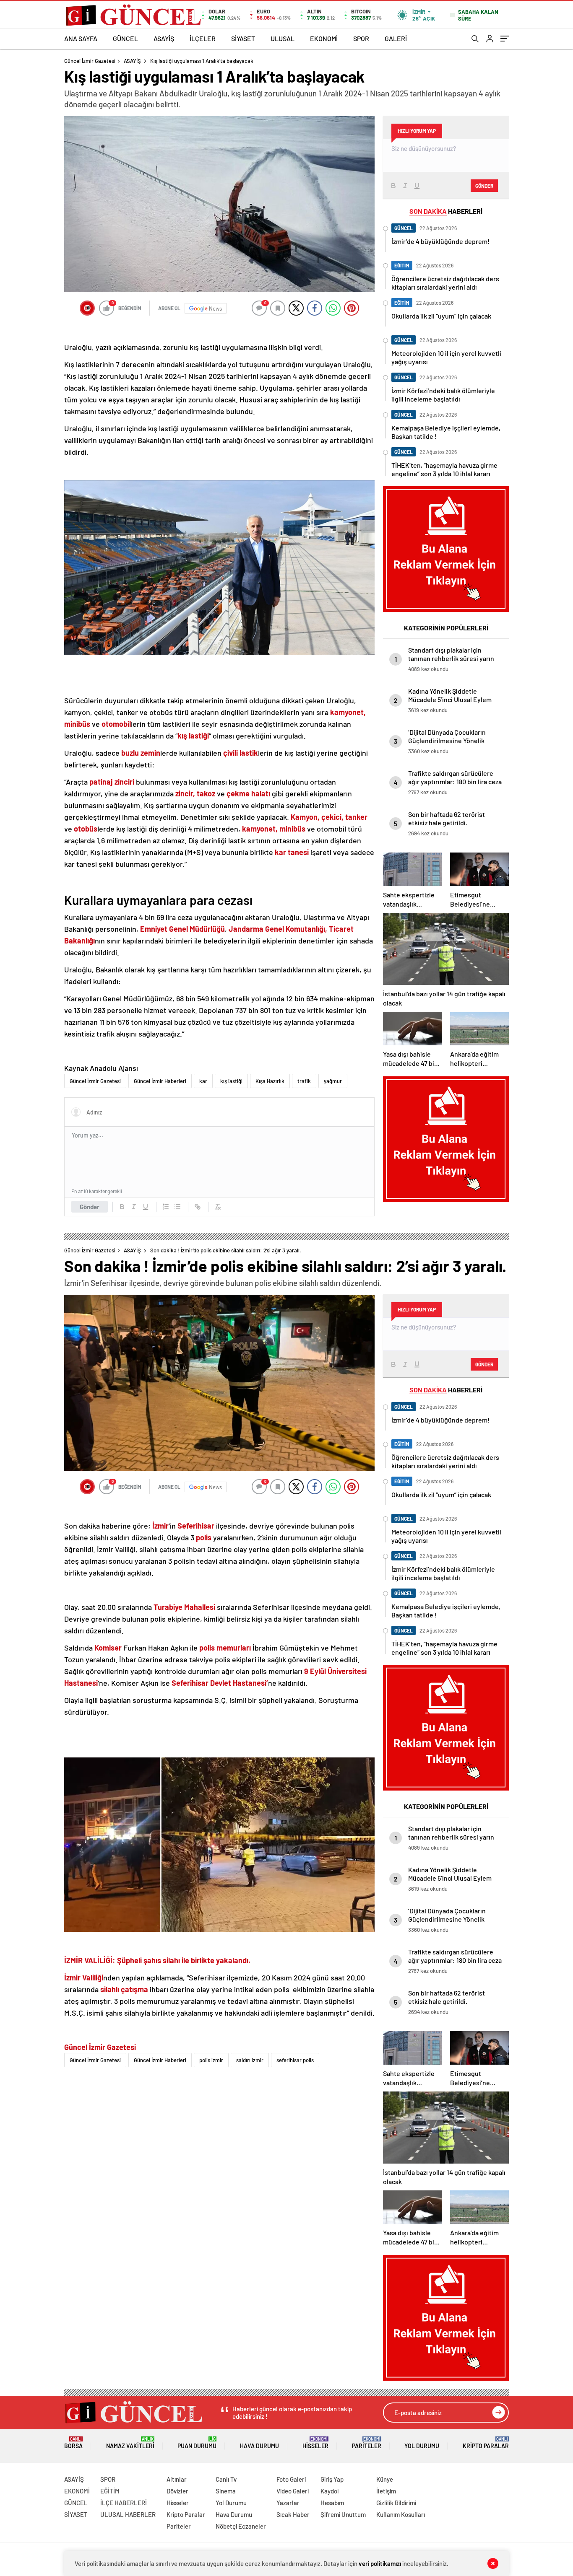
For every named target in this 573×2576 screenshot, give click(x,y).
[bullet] (177, 1207)
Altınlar (177, 2479)
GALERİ (396, 38)
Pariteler (367, 2443)
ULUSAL (283, 38)
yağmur (333, 1081)
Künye (385, 2479)
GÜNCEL (125, 38)
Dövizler (177, 2491)
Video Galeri (293, 2491)
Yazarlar (288, 2503)
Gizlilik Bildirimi (396, 2503)
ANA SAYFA (81, 38)
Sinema (226, 2491)
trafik (304, 1081)
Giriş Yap (332, 2479)
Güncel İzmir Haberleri (160, 1081)
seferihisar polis (295, 2060)
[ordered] (166, 1207)
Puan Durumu (197, 2443)
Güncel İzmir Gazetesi (90, 61)
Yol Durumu (422, 2446)
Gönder (90, 1207)
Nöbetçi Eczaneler (241, 2526)
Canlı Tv (226, 2479)
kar (203, 1081)
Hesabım (332, 2503)
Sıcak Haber (293, 2514)
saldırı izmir (250, 2060)
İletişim (386, 2491)
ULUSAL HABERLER (128, 2514)
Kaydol (330, 2491)
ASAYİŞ (164, 38)
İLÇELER (203, 38)
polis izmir (211, 2060)
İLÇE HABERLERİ (124, 2503)
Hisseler (315, 2443)
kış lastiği (231, 1081)
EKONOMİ (324, 38)
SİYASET (243, 38)
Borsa (73, 2443)
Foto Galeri (291, 2479)
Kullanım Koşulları (401, 2514)
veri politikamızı (380, 2563)
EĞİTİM (110, 2491)
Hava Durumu (259, 2446)
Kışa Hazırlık (270, 1081)
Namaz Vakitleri (130, 2443)
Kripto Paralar (486, 2443)
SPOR (361, 38)
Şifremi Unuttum (343, 2514)
